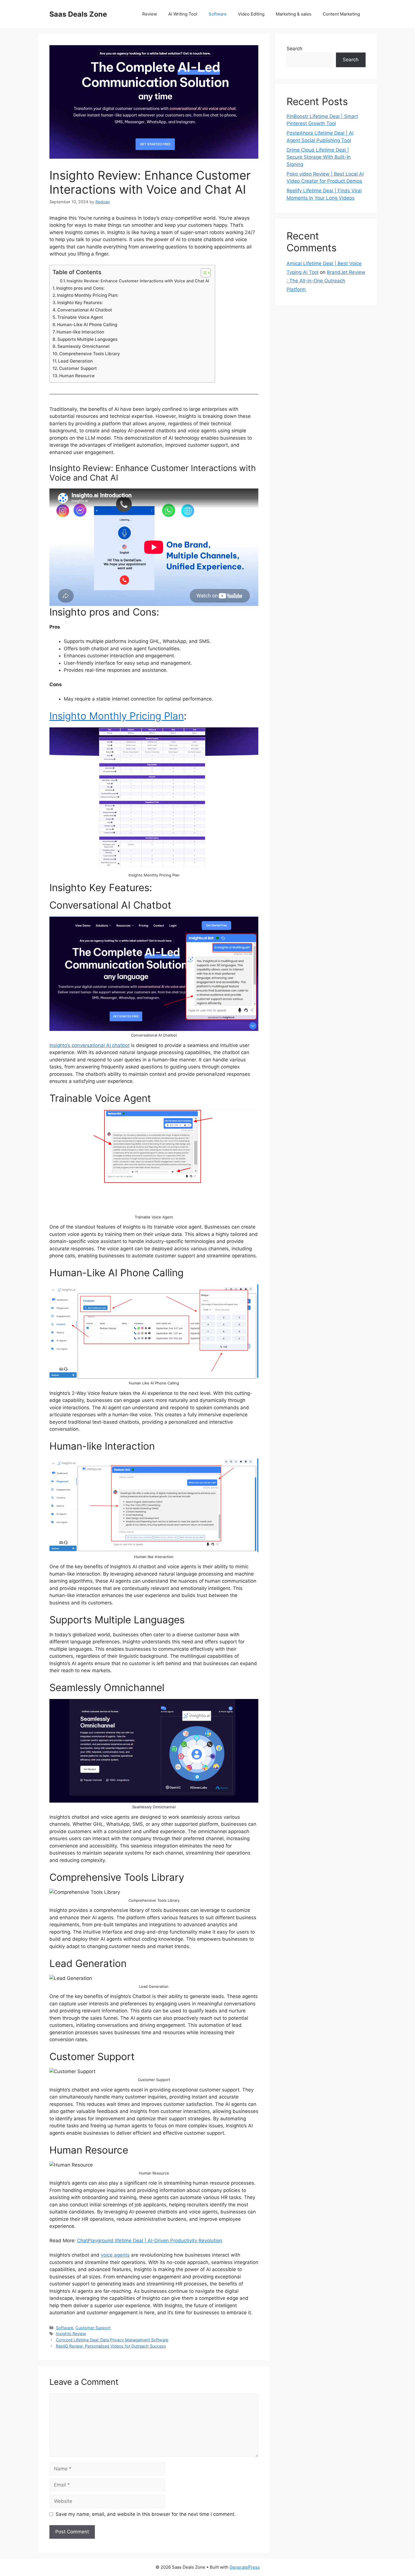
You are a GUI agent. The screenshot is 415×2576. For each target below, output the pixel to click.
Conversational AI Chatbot (85, 310)
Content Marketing (341, 14)
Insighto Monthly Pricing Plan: (88, 295)
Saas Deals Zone (78, 14)
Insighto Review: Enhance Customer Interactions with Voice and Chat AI (138, 281)
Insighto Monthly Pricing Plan (117, 716)
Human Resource (77, 376)
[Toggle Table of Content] (203, 273)
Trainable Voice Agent (80, 317)
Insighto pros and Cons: (80, 288)
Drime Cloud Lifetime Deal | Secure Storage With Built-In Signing (319, 157)
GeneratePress (245, 2567)
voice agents (115, 2255)
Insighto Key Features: (80, 303)
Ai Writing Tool (183, 14)
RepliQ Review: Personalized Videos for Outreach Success (111, 2346)
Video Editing (251, 14)
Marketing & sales (294, 14)
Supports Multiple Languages (87, 339)
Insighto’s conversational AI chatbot (89, 1045)
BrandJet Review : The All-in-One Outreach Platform (326, 281)
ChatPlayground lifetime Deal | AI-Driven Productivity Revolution (150, 2241)
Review (150, 14)
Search (294, 49)
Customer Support (78, 368)
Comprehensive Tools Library (90, 354)
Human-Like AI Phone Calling (87, 325)
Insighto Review (71, 2334)
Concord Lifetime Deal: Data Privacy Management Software (112, 2340)
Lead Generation (75, 361)
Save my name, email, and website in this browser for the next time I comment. (146, 2514)
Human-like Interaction (80, 332)
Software (218, 14)
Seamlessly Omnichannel (83, 346)
